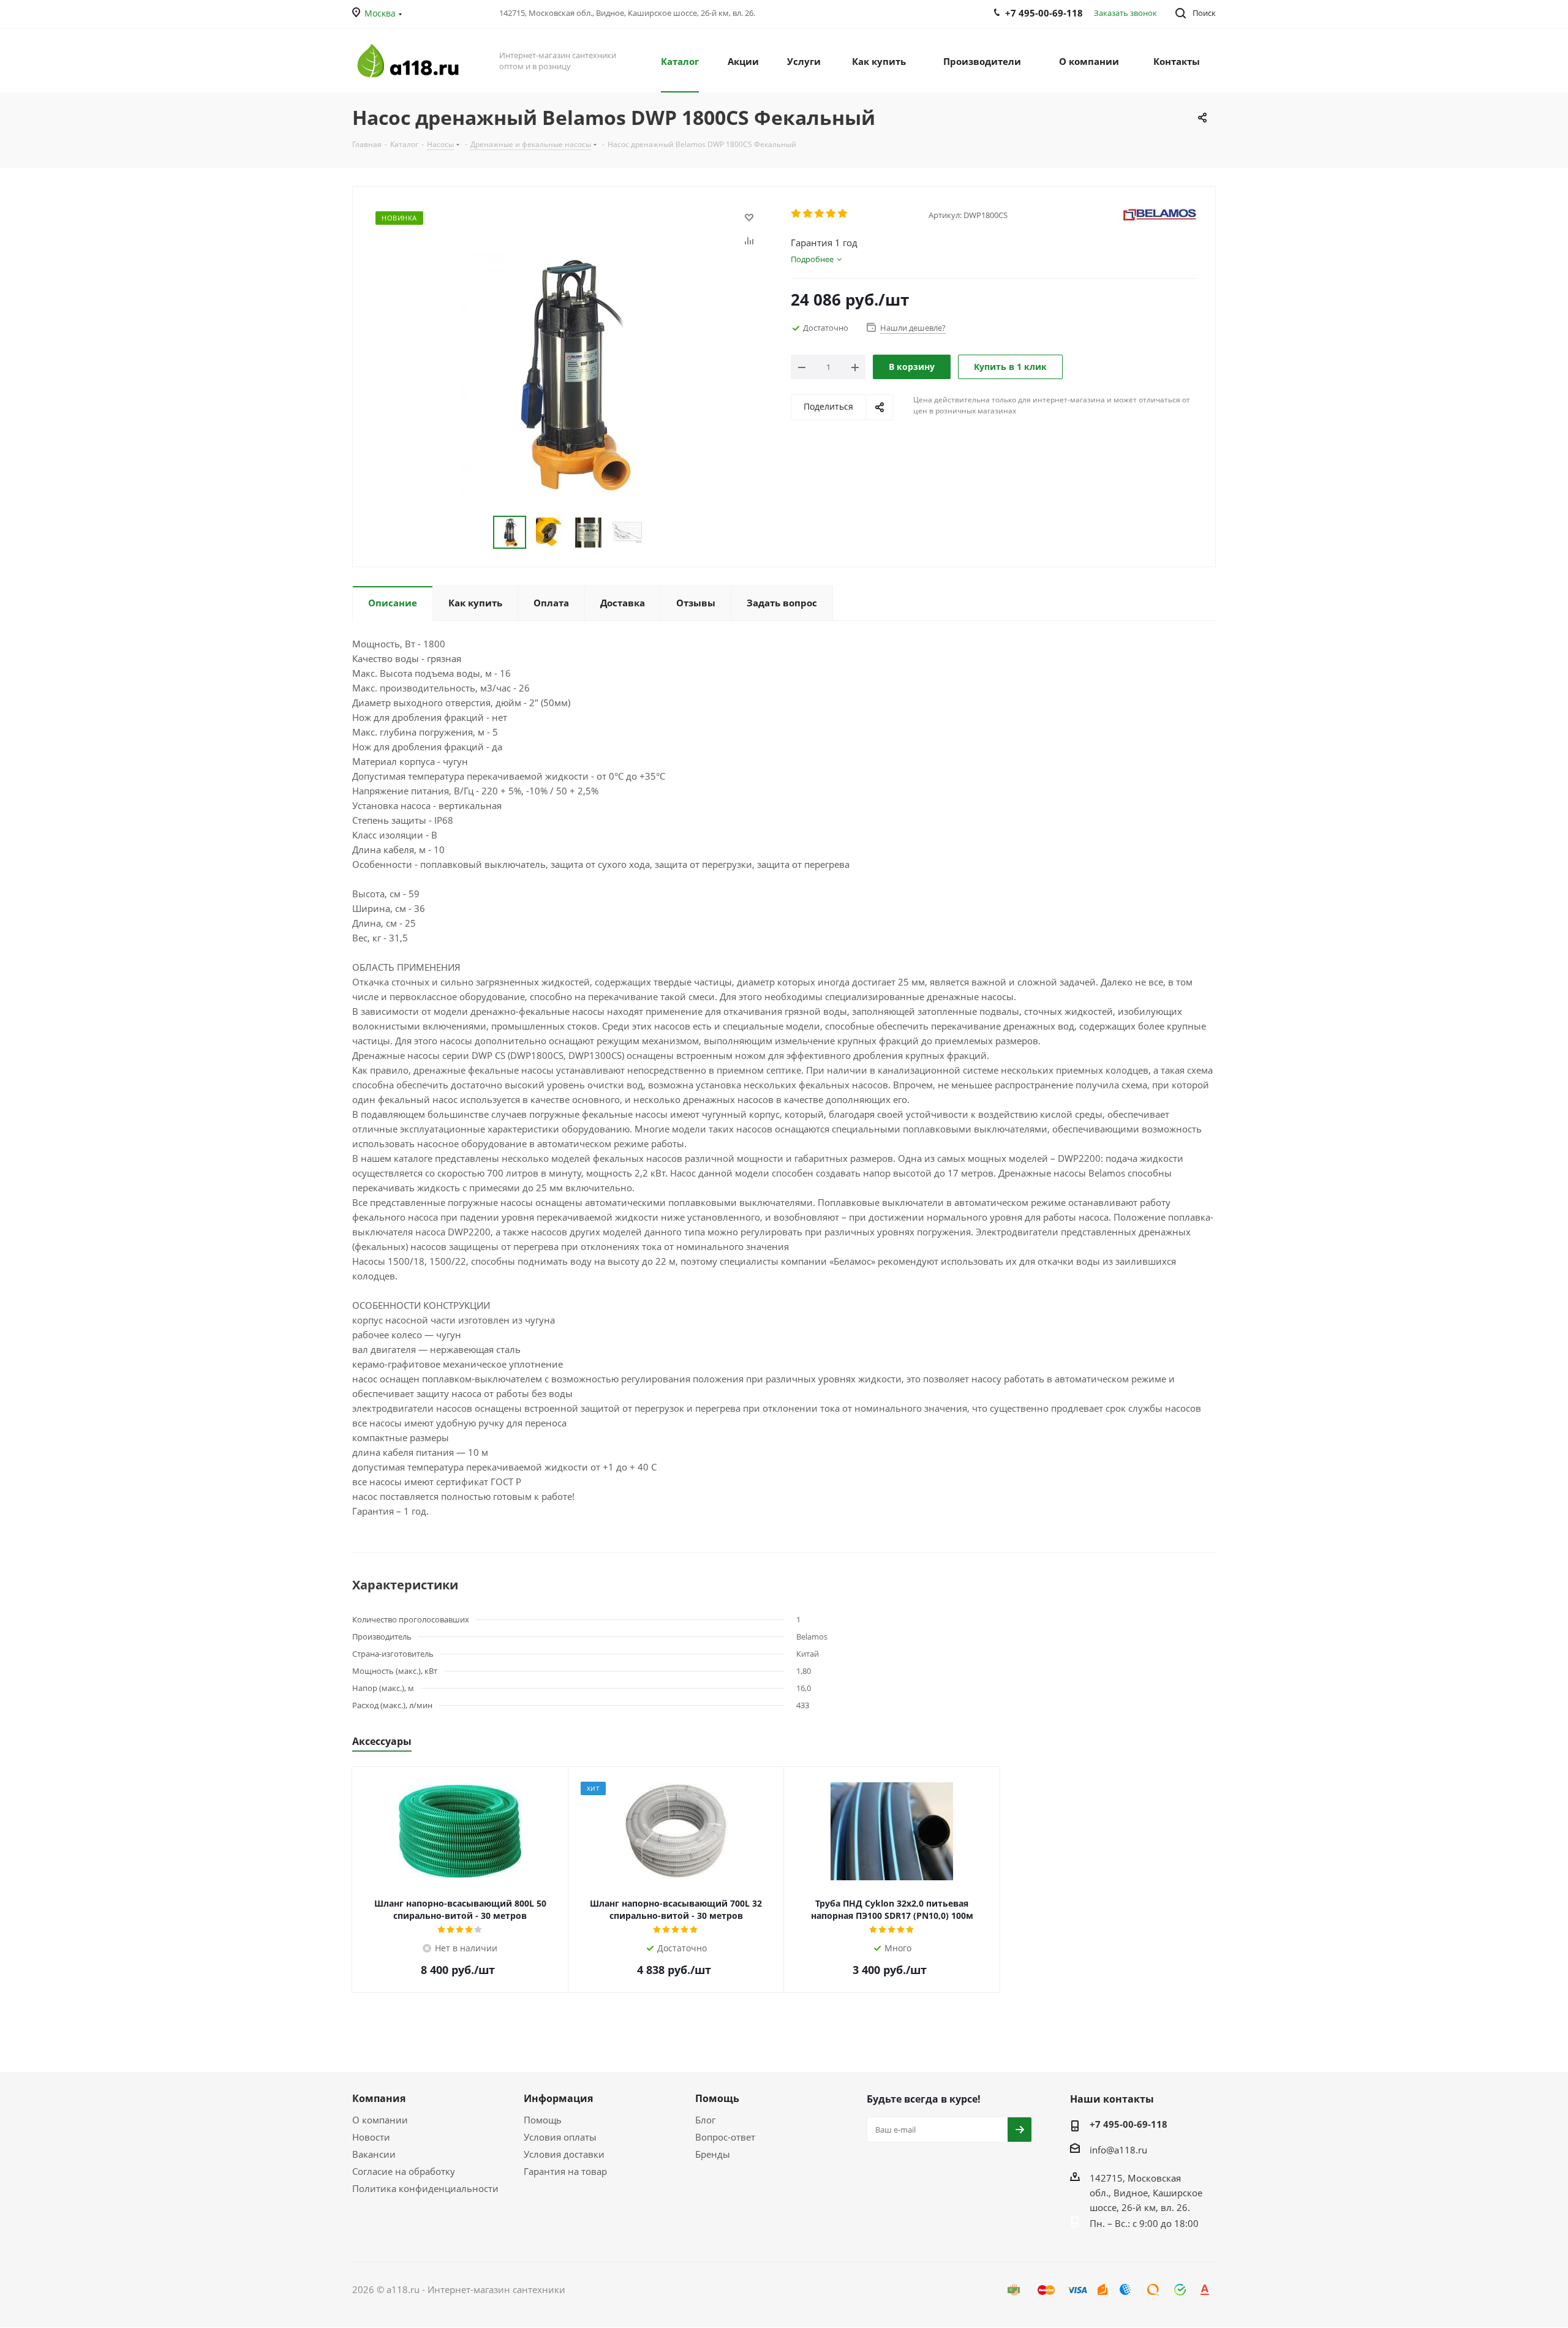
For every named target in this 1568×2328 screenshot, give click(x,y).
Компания (379, 2098)
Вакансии (374, 2154)
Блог (705, 2120)
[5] (843, 214)
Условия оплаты (560, 2137)
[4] (831, 214)
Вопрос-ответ (725, 2137)
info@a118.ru (1118, 2150)
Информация (558, 2098)
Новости (371, 2137)
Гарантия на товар (565, 2171)
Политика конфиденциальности (425, 2188)
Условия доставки (564, 2154)
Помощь (543, 2120)
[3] (820, 214)
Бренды (713, 2154)
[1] (797, 214)
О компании (380, 2120)
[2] (808, 214)
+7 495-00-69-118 (1129, 2124)
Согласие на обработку (404, 2171)
